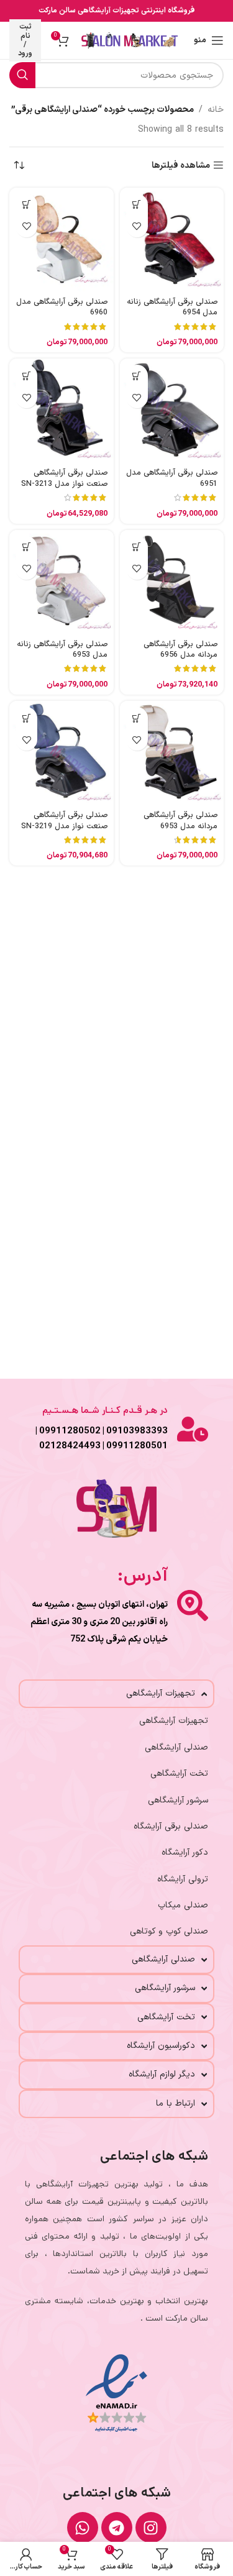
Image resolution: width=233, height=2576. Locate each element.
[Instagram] (151, 2528)
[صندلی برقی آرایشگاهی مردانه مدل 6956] (172, 582)
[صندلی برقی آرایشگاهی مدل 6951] (172, 411)
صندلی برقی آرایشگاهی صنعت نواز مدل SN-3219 (64, 820)
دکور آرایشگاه (185, 1852)
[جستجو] (22, 75)
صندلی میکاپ (183, 1905)
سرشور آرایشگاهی (178, 1800)
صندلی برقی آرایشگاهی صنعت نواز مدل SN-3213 (64, 478)
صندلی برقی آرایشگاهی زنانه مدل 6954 (172, 307)
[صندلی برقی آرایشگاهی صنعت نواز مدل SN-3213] (62, 411)
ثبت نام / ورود (25, 40)
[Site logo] (130, 40)
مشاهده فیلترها (181, 166)
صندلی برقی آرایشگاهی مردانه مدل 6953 (180, 820)
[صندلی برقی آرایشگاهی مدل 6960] (62, 240)
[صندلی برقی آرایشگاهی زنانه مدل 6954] (172, 240)
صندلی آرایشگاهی (176, 1747)
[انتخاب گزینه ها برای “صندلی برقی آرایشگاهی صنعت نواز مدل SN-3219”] (26, 718)
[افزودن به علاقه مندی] (137, 226)
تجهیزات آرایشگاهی (174, 1721)
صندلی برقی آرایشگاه (171, 1826)
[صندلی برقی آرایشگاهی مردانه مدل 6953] (172, 753)
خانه (216, 110)
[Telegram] (117, 2528)
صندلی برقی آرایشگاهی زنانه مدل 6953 (62, 650)
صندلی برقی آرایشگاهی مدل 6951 (172, 478)
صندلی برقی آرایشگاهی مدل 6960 (62, 307)
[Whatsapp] (83, 2528)
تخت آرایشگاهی (179, 1774)
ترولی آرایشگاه (183, 1879)
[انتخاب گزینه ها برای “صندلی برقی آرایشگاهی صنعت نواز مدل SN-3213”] (26, 376)
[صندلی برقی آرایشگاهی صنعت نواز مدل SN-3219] (62, 753)
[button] (137, 205)
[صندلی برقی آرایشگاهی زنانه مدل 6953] (62, 582)
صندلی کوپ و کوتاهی (169, 1931)
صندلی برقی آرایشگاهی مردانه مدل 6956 (180, 650)
